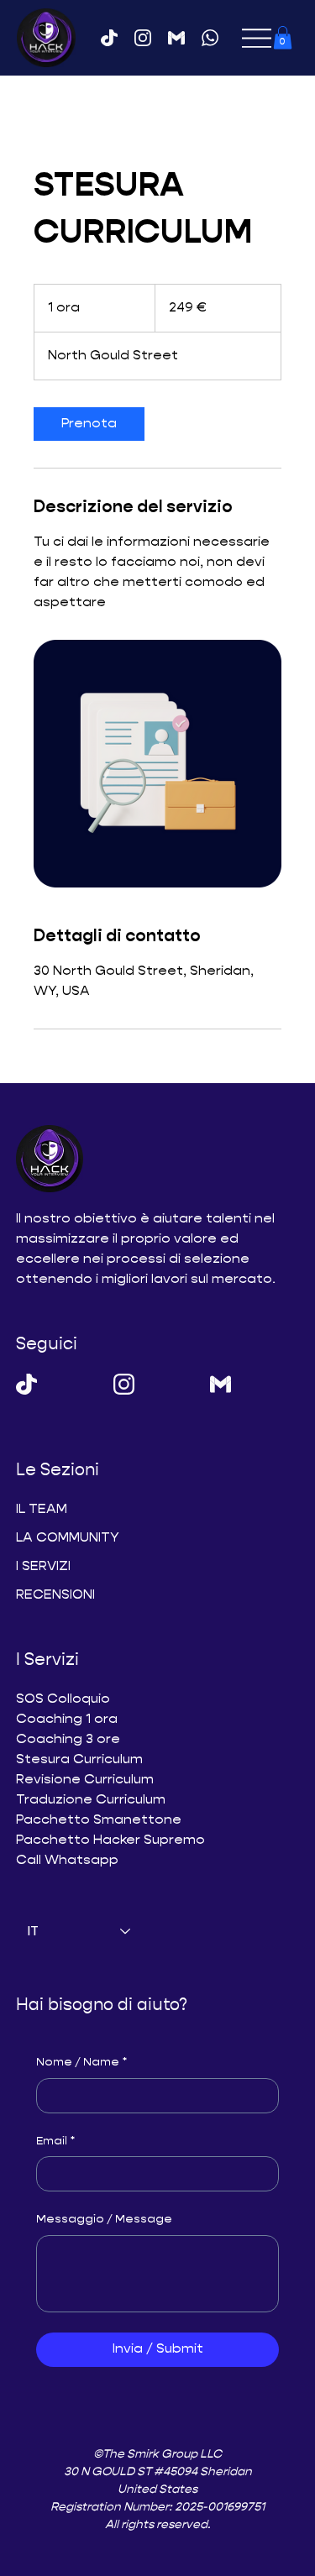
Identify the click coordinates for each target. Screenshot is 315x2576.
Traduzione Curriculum (91, 1800)
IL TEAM (42, 1510)
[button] (283, 37)
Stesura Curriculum (79, 1760)
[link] (89, 424)
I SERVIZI (43, 1567)
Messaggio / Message (104, 2219)
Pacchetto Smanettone (99, 1820)
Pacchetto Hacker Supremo (110, 1840)
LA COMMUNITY (68, 1538)
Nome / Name (81, 2062)
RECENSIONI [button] (55, 1595)
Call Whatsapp (69, 1861)
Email (55, 2141)
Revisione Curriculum (85, 1780)
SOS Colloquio (63, 1699)
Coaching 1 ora (67, 1720)
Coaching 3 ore (68, 1740)
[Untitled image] (157, 764)
